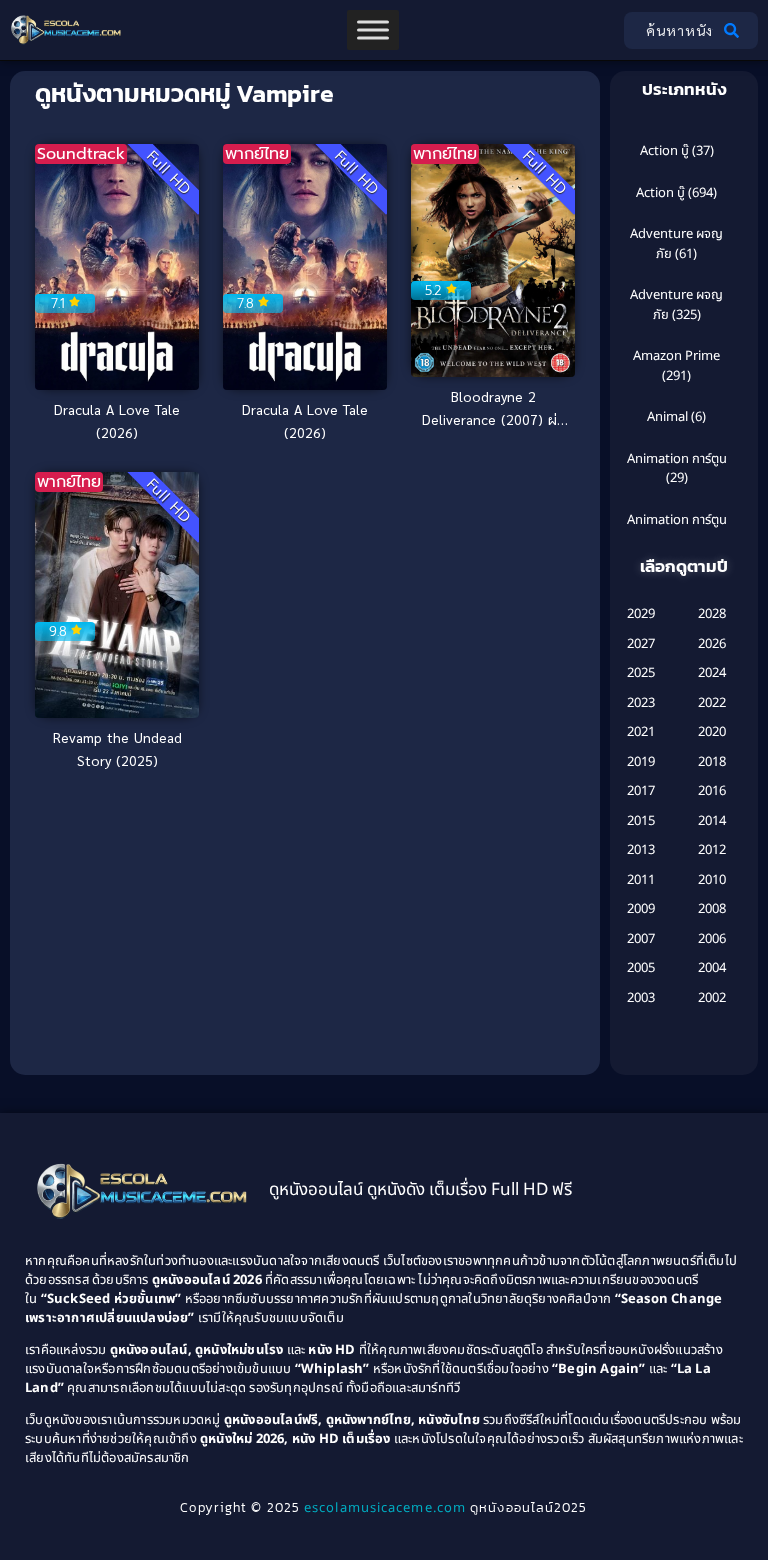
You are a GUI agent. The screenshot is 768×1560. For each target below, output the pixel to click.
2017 (641, 791)
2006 (712, 939)
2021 (641, 732)
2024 (712, 673)
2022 (712, 703)
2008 (712, 909)
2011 (641, 880)
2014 (712, 821)
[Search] (735, 30)
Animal (667, 417)
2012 (712, 850)
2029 (641, 614)
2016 (712, 791)
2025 (641, 673)
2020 (712, 732)
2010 (712, 880)
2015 (641, 821)
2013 (641, 850)
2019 (641, 762)
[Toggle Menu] (373, 29)
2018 (712, 762)
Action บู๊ (664, 151)
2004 (712, 968)
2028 (712, 614)
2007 (641, 939)
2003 (641, 998)
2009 (641, 909)
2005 (641, 968)
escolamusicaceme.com (385, 1508)
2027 (641, 644)
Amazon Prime (676, 356)
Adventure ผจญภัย (676, 244)
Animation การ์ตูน (677, 459)
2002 (712, 998)
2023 (641, 703)
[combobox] (668, 30)
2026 (712, 644)
